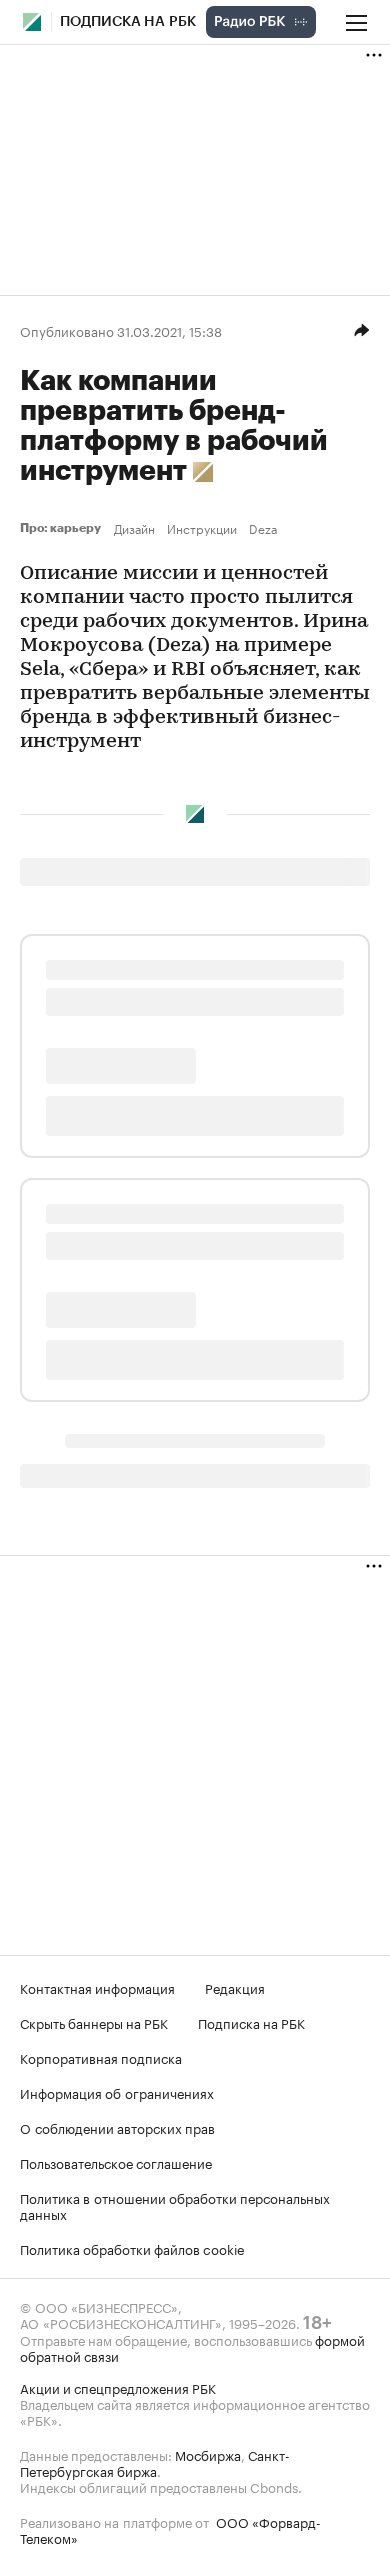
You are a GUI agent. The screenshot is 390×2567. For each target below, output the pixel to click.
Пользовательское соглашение (116, 2162)
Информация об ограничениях (117, 2092)
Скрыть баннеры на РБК (94, 2022)
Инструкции (202, 528)
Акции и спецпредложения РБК (118, 2387)
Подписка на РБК (251, 2022)
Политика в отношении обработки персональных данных (175, 2205)
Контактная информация (97, 1987)
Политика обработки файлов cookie (132, 2248)
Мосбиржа (208, 2454)
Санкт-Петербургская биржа (155, 2462)
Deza (263, 528)
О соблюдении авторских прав (117, 2127)
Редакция (235, 1987)
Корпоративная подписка (101, 2057)
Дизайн (134, 528)
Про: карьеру (63, 528)
